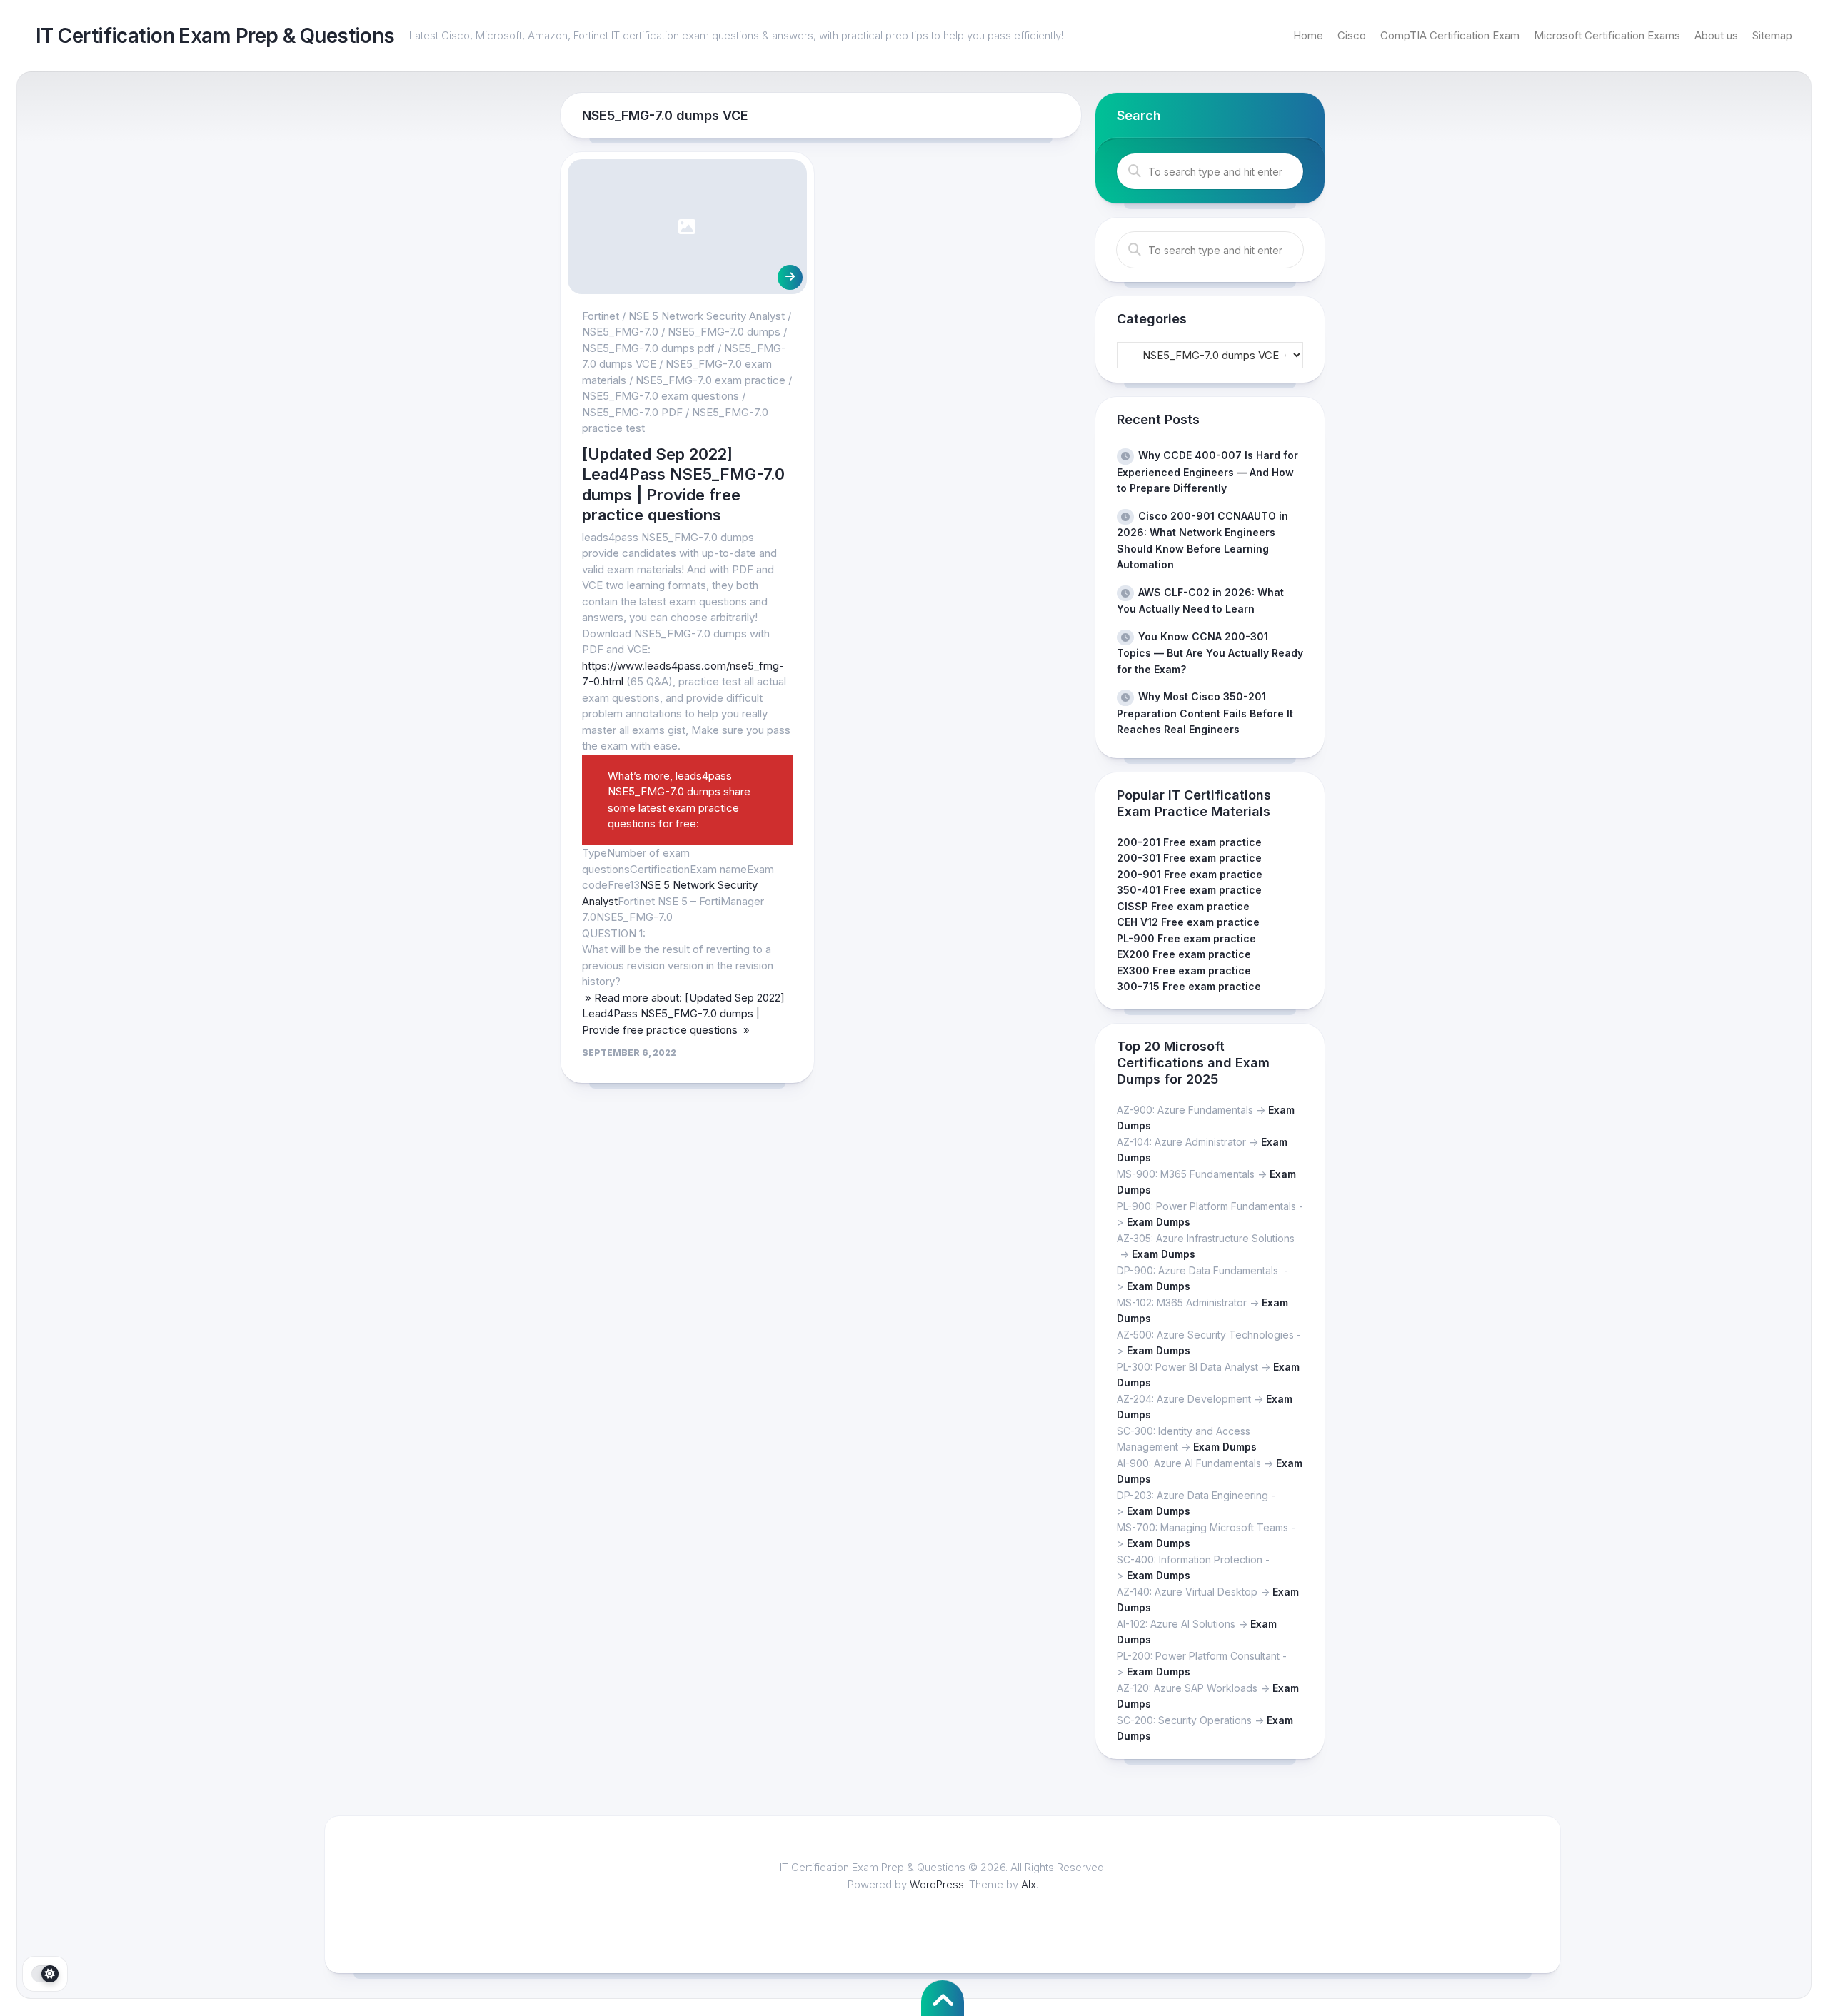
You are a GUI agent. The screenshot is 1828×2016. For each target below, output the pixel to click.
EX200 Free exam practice (1184, 954)
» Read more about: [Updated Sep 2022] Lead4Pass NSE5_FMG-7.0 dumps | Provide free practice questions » (683, 1014)
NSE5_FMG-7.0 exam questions (661, 396)
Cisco (1352, 35)
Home (1308, 35)
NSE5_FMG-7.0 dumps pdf (648, 348)
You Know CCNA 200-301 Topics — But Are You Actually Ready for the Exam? (1210, 653)
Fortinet (601, 316)
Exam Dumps (1159, 1222)
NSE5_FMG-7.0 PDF (632, 412)
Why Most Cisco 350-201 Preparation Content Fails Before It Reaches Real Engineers (1205, 713)
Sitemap (1772, 35)
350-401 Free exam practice (1189, 890)
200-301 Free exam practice (1189, 858)
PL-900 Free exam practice (1186, 938)
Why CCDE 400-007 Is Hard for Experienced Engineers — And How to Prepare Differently (1207, 472)
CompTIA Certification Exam (1450, 35)
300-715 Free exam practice (1189, 986)
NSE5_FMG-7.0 (620, 332)
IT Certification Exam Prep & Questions (215, 36)
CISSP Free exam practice (1183, 906)
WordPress (937, 1884)
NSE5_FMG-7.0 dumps (724, 332)
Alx (1029, 1884)
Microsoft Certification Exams (1607, 35)
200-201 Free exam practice (1189, 842)
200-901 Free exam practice (1190, 874)
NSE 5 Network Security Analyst (707, 316)
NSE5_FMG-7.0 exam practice (710, 380)
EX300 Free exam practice (1184, 971)
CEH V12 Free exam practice (1188, 922)
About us (1716, 35)
